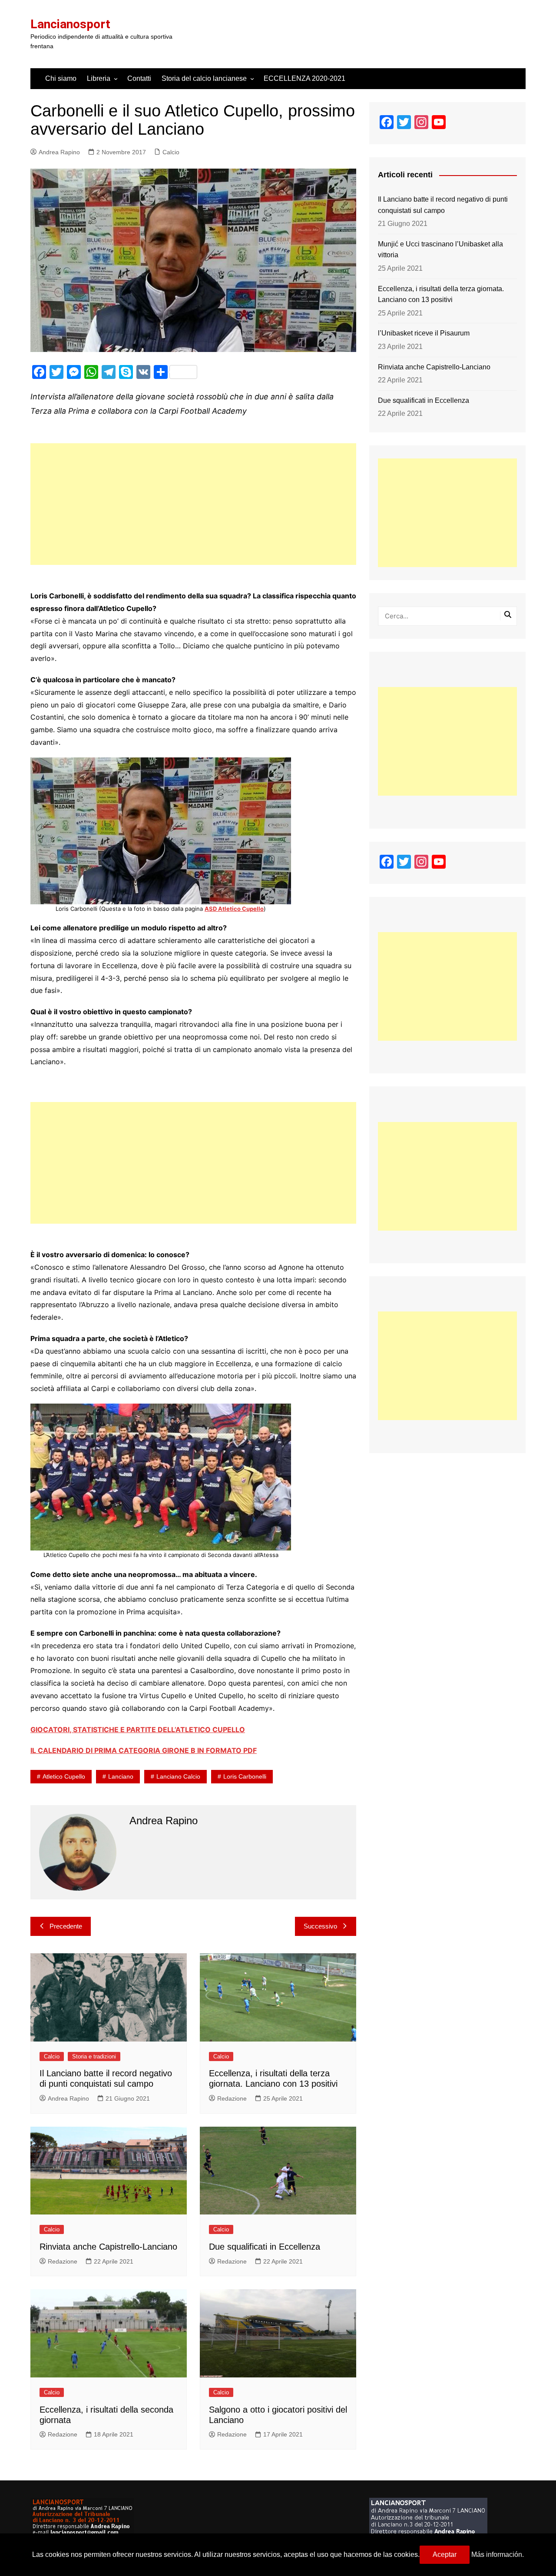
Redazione (232, 2098)
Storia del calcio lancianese (204, 78)
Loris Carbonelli (245, 1776)
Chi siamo (61, 78)
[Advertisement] (193, 504)
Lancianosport (70, 24)
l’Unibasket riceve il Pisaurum (424, 333)
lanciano (121, 1776)
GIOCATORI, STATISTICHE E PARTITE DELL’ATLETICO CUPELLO (138, 1730)
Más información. (498, 2554)
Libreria (99, 78)
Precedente (66, 1926)
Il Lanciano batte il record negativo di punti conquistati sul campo (443, 205)
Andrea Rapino (59, 152)
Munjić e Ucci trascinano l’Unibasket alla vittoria (440, 250)
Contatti (139, 78)
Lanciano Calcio (178, 1776)
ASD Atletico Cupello (234, 909)
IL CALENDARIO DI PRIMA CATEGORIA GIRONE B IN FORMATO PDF (144, 1750)
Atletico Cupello (64, 1776)
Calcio (171, 152)
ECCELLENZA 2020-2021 (304, 78)
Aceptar (445, 2554)
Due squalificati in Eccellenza (265, 2247)
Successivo (320, 1926)
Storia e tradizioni (94, 2056)
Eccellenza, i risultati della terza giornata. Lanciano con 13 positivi (441, 294)
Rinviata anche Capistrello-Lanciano (108, 2247)
